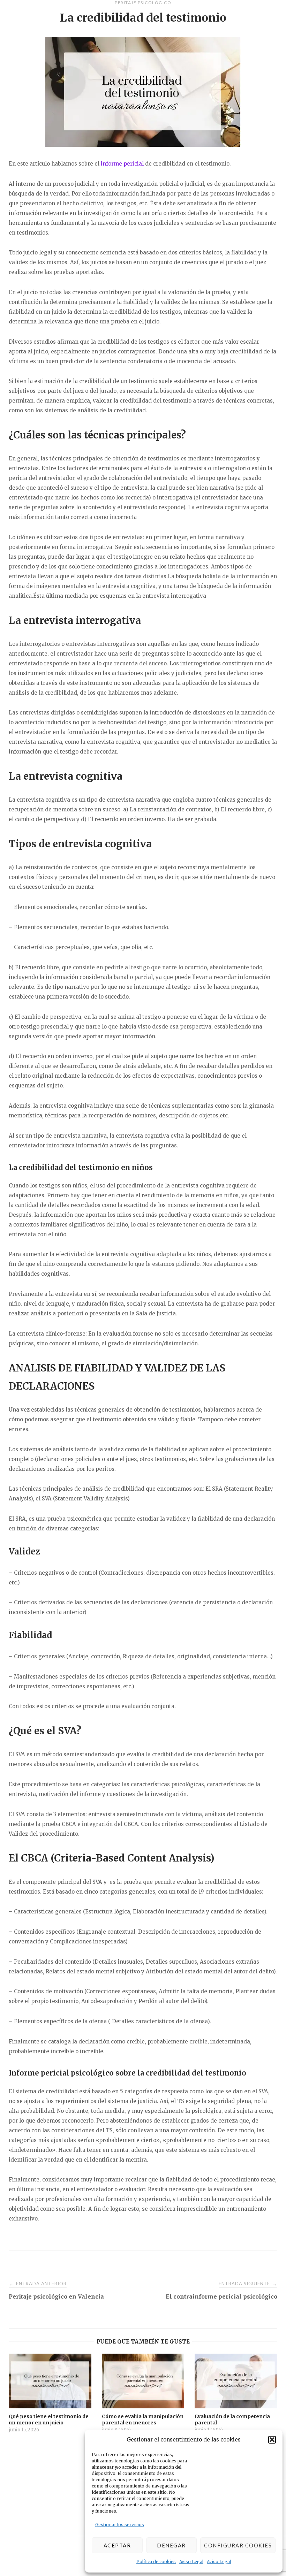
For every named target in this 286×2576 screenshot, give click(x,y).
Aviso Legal (191, 2562)
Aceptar (117, 2545)
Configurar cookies (238, 2545)
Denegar (171, 2545)
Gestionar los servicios (120, 2525)
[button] (272, 2440)
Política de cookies (156, 2562)
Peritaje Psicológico (143, 3)
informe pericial (122, 164)
